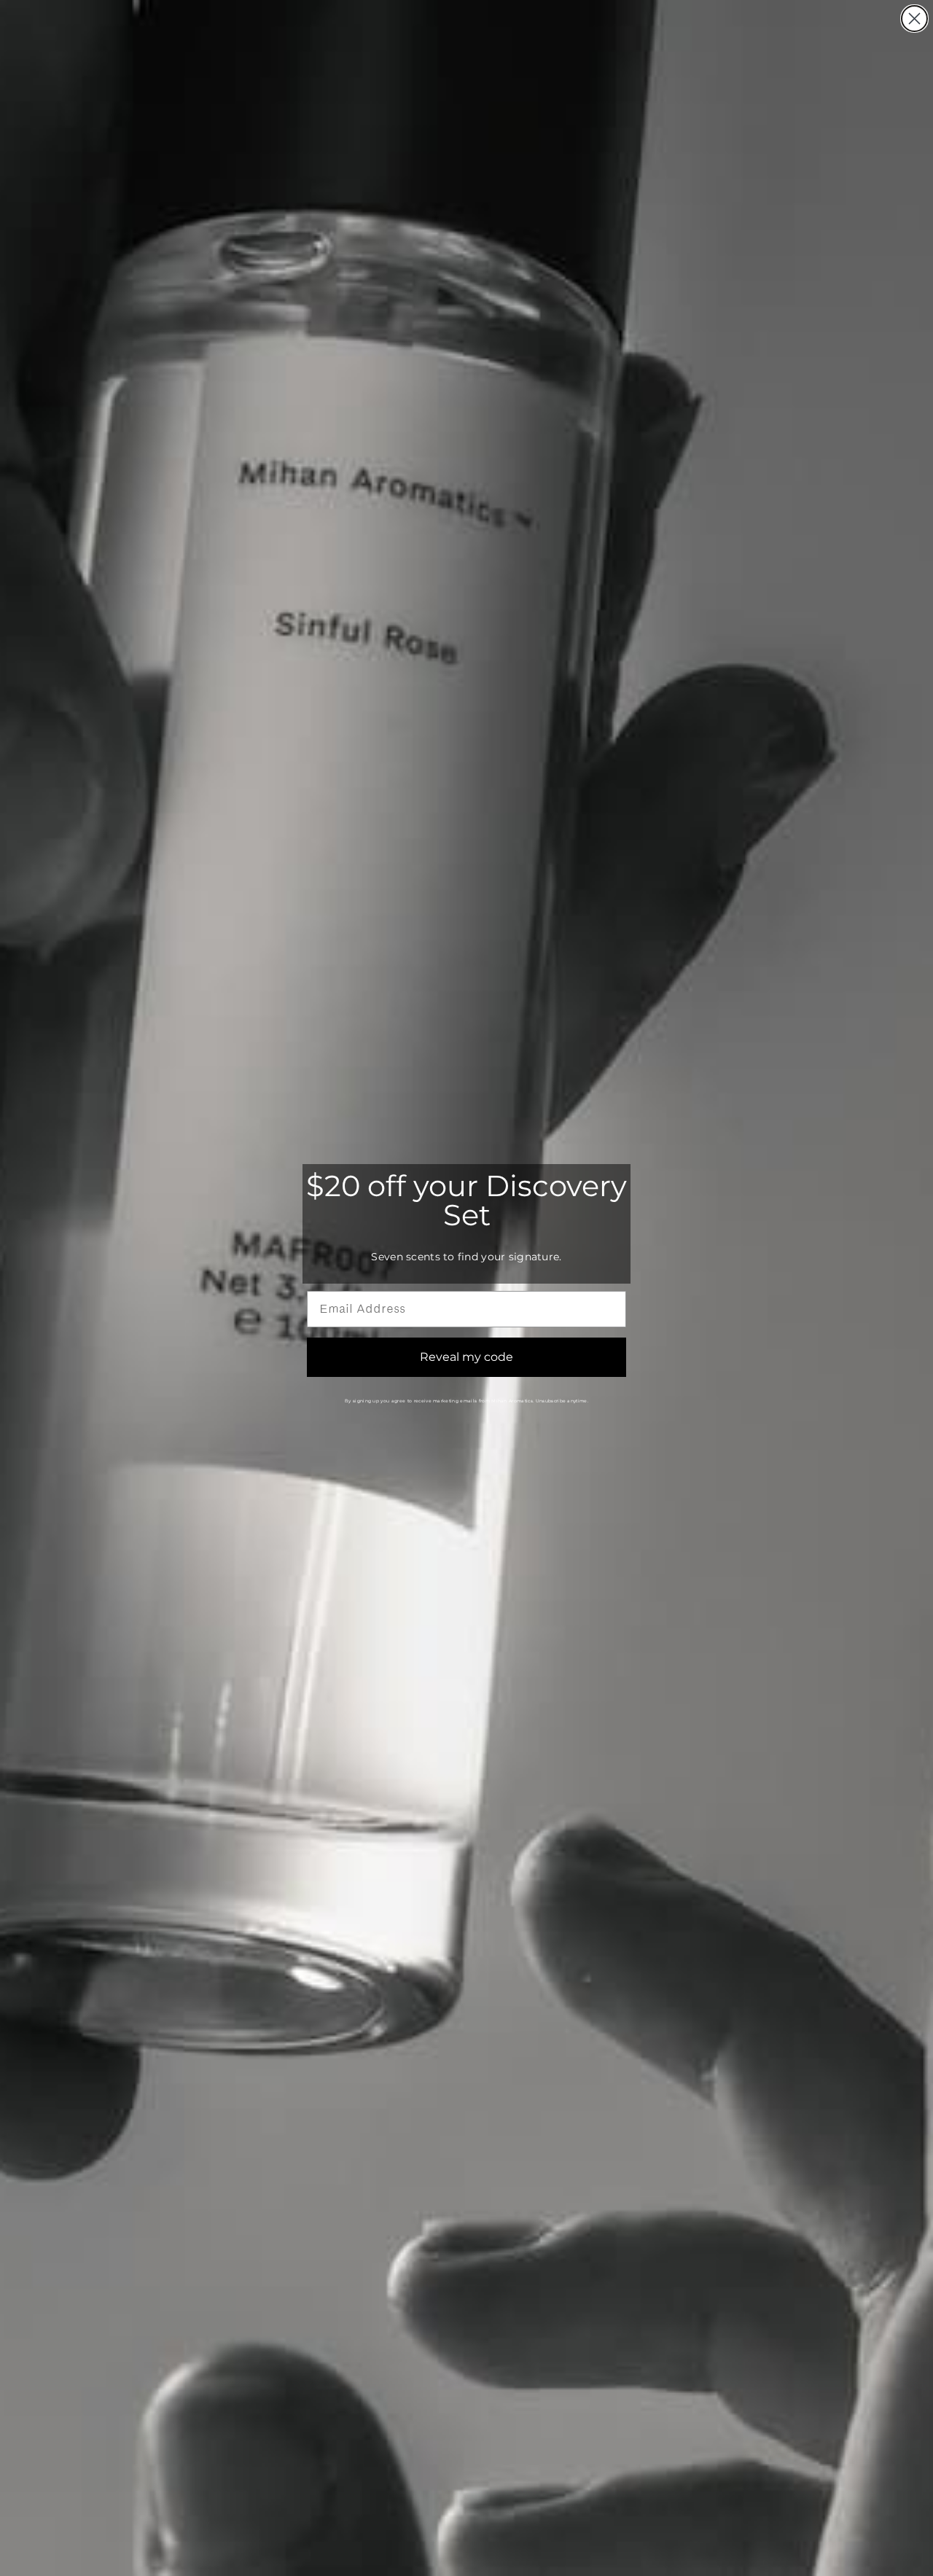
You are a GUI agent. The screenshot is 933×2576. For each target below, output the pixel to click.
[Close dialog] (914, 19)
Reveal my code (466, 1357)
